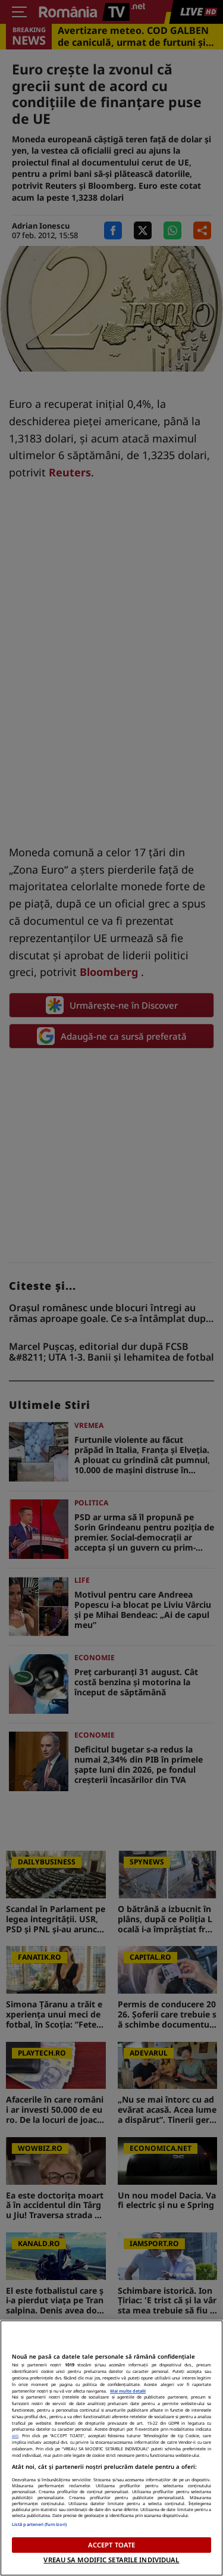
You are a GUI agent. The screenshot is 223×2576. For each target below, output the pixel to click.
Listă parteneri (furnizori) (39, 2524)
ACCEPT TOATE (111, 2545)
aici (15, 2435)
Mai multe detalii (128, 2391)
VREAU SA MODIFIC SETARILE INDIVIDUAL (111, 2560)
